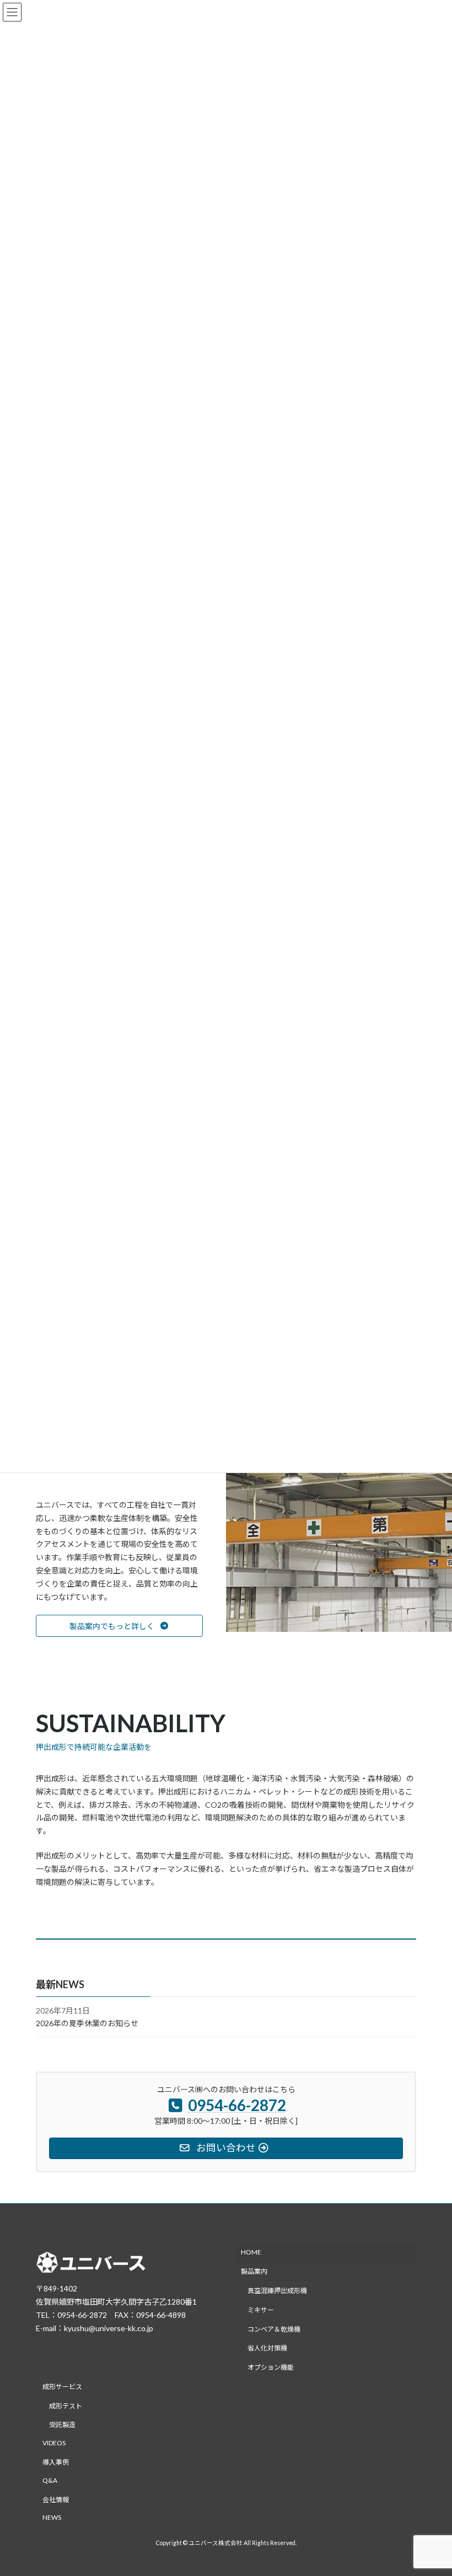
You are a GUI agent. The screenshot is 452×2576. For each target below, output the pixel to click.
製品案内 (254, 2271)
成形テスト (66, 2405)
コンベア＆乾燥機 (274, 2329)
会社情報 (56, 2499)
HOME (251, 2252)
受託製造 (62, 2425)
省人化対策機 (267, 2348)
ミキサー (261, 2309)
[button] (119, 1626)
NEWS (52, 2517)
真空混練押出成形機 (277, 2291)
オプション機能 (271, 2367)
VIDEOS (54, 2443)
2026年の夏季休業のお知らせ (87, 2023)
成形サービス (62, 2387)
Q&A (50, 2480)
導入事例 (56, 2462)
